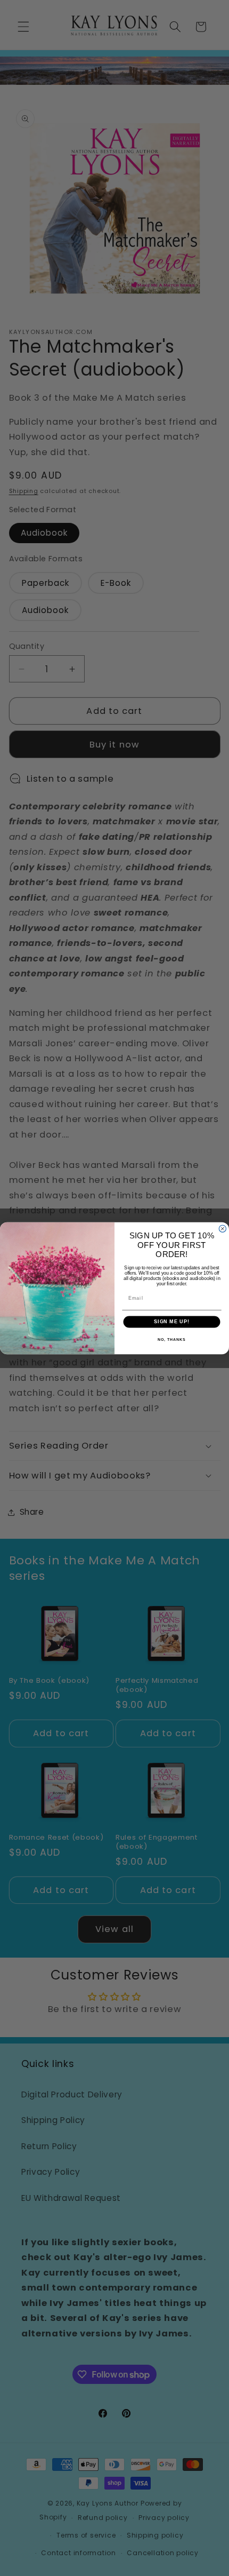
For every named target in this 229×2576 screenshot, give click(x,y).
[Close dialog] (222, 1229)
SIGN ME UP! (172, 1321)
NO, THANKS (171, 1339)
